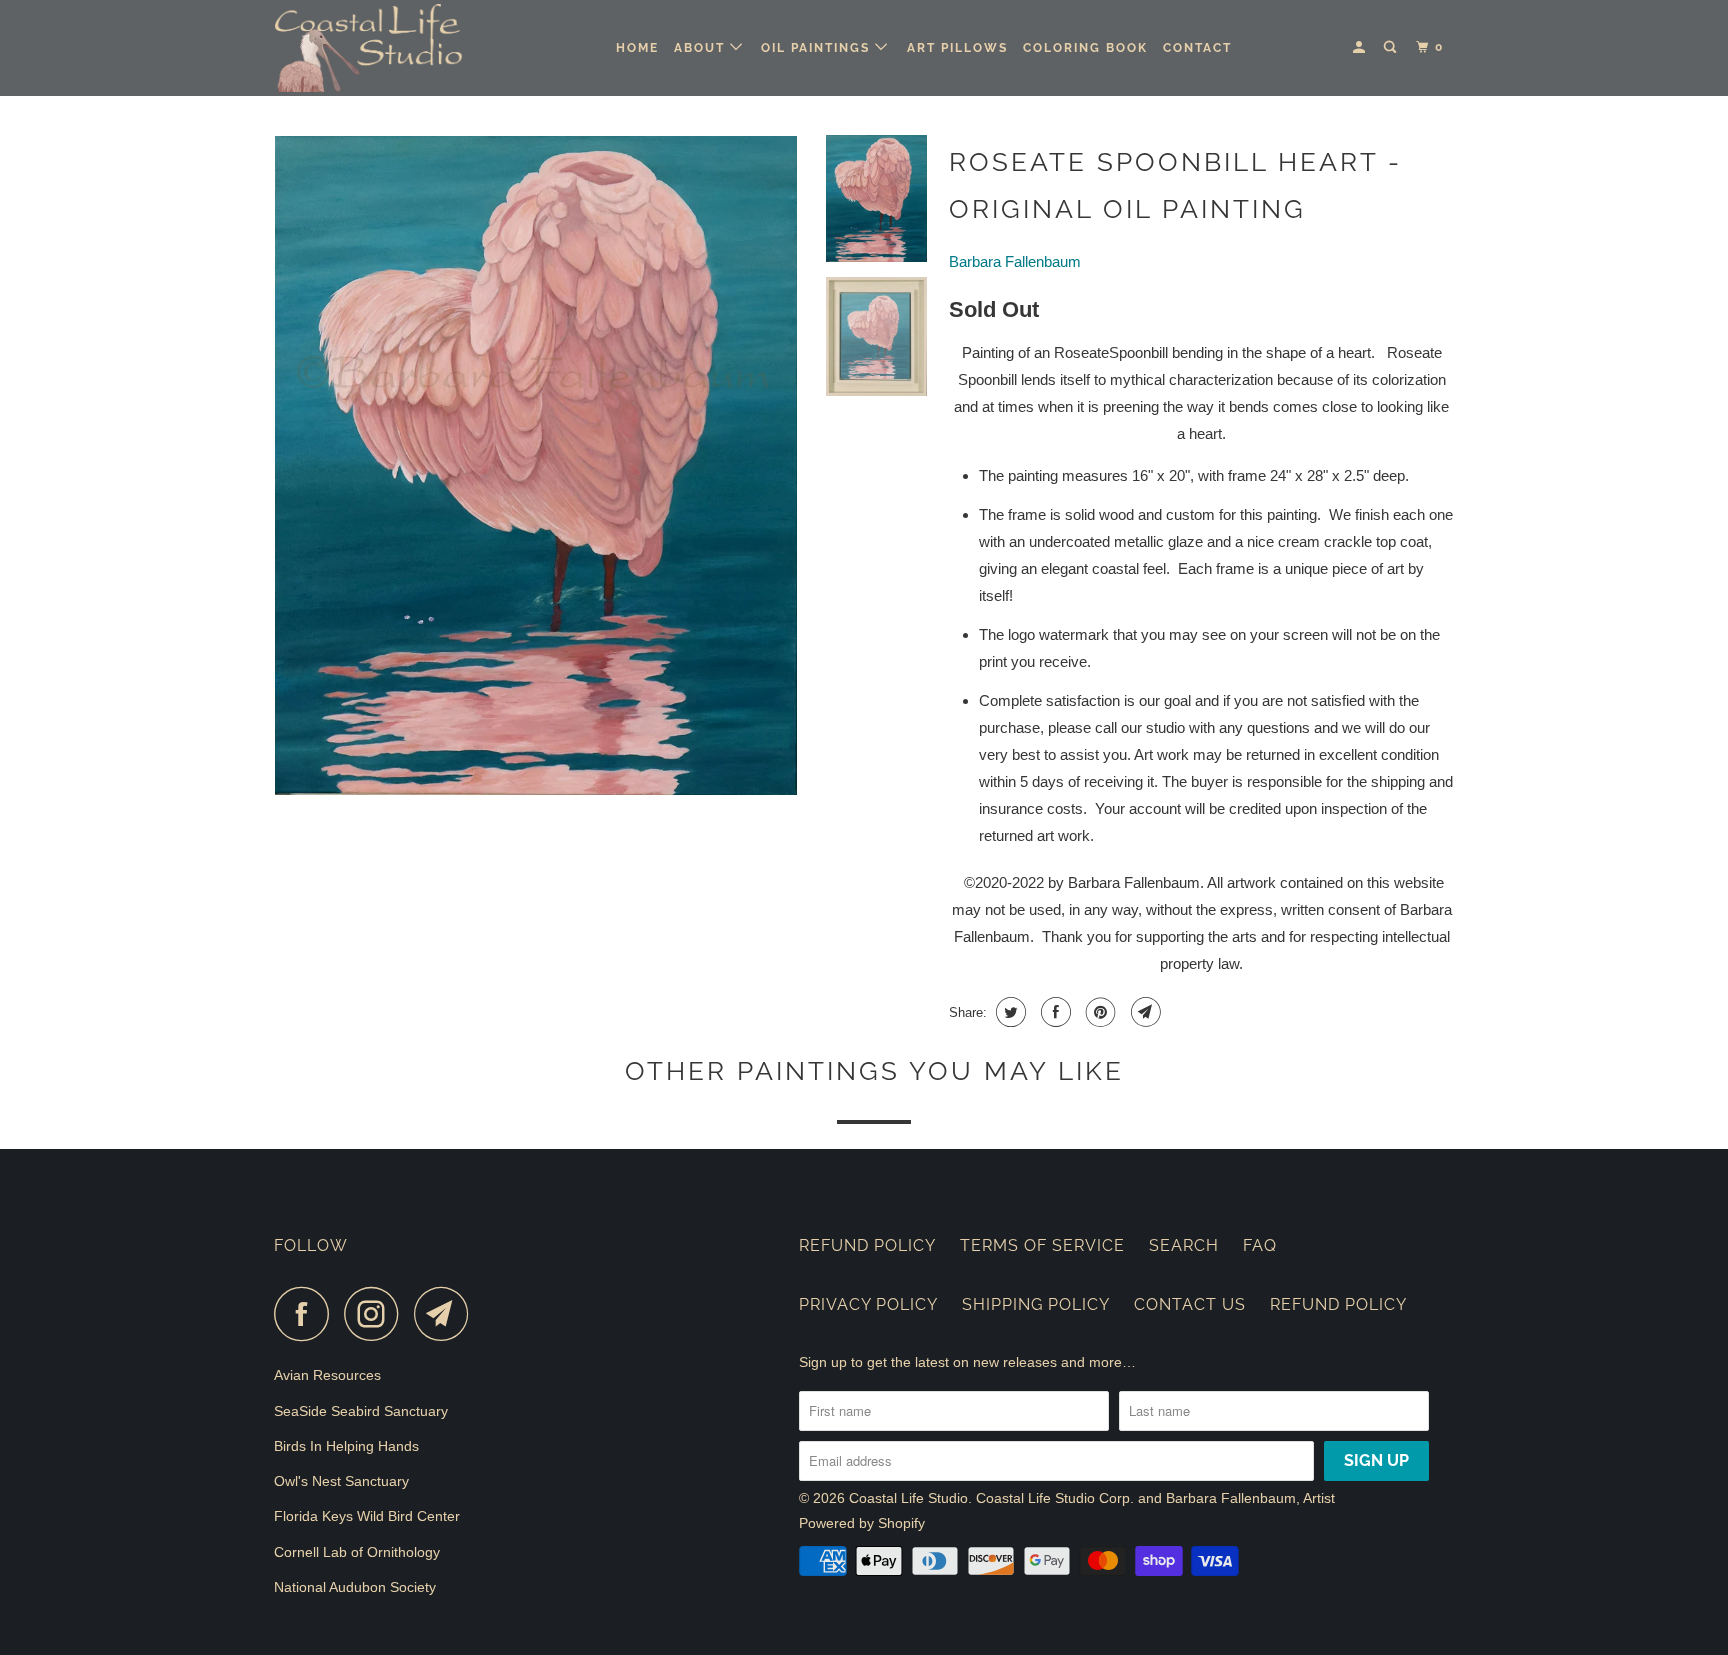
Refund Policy (867, 1245)
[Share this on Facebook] (1053, 1012)
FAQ (1260, 1245)
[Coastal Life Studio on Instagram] (377, 1313)
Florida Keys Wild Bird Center (367, 1516)
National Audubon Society (355, 1587)
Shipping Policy (1036, 1304)
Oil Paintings (818, 48)
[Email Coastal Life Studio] (447, 1313)
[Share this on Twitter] (1008, 1012)
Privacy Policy (868, 1304)
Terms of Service (1042, 1245)
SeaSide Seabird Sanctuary (361, 1411)
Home (637, 48)
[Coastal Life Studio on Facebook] (307, 1313)
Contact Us (1190, 1304)
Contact (1197, 48)
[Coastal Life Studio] (376, 48)
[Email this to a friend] (1143, 1012)
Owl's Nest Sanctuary (341, 1481)
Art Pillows (957, 48)
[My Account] (1361, 47)
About (702, 48)
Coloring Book (1085, 48)
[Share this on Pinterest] (1098, 1012)
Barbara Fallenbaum (1015, 261)
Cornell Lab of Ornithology (357, 1552)
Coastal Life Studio (908, 1498)
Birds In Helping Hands (346, 1446)
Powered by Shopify (862, 1523)
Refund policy (1338, 1304)
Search (1184, 1245)
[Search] (1392, 47)
